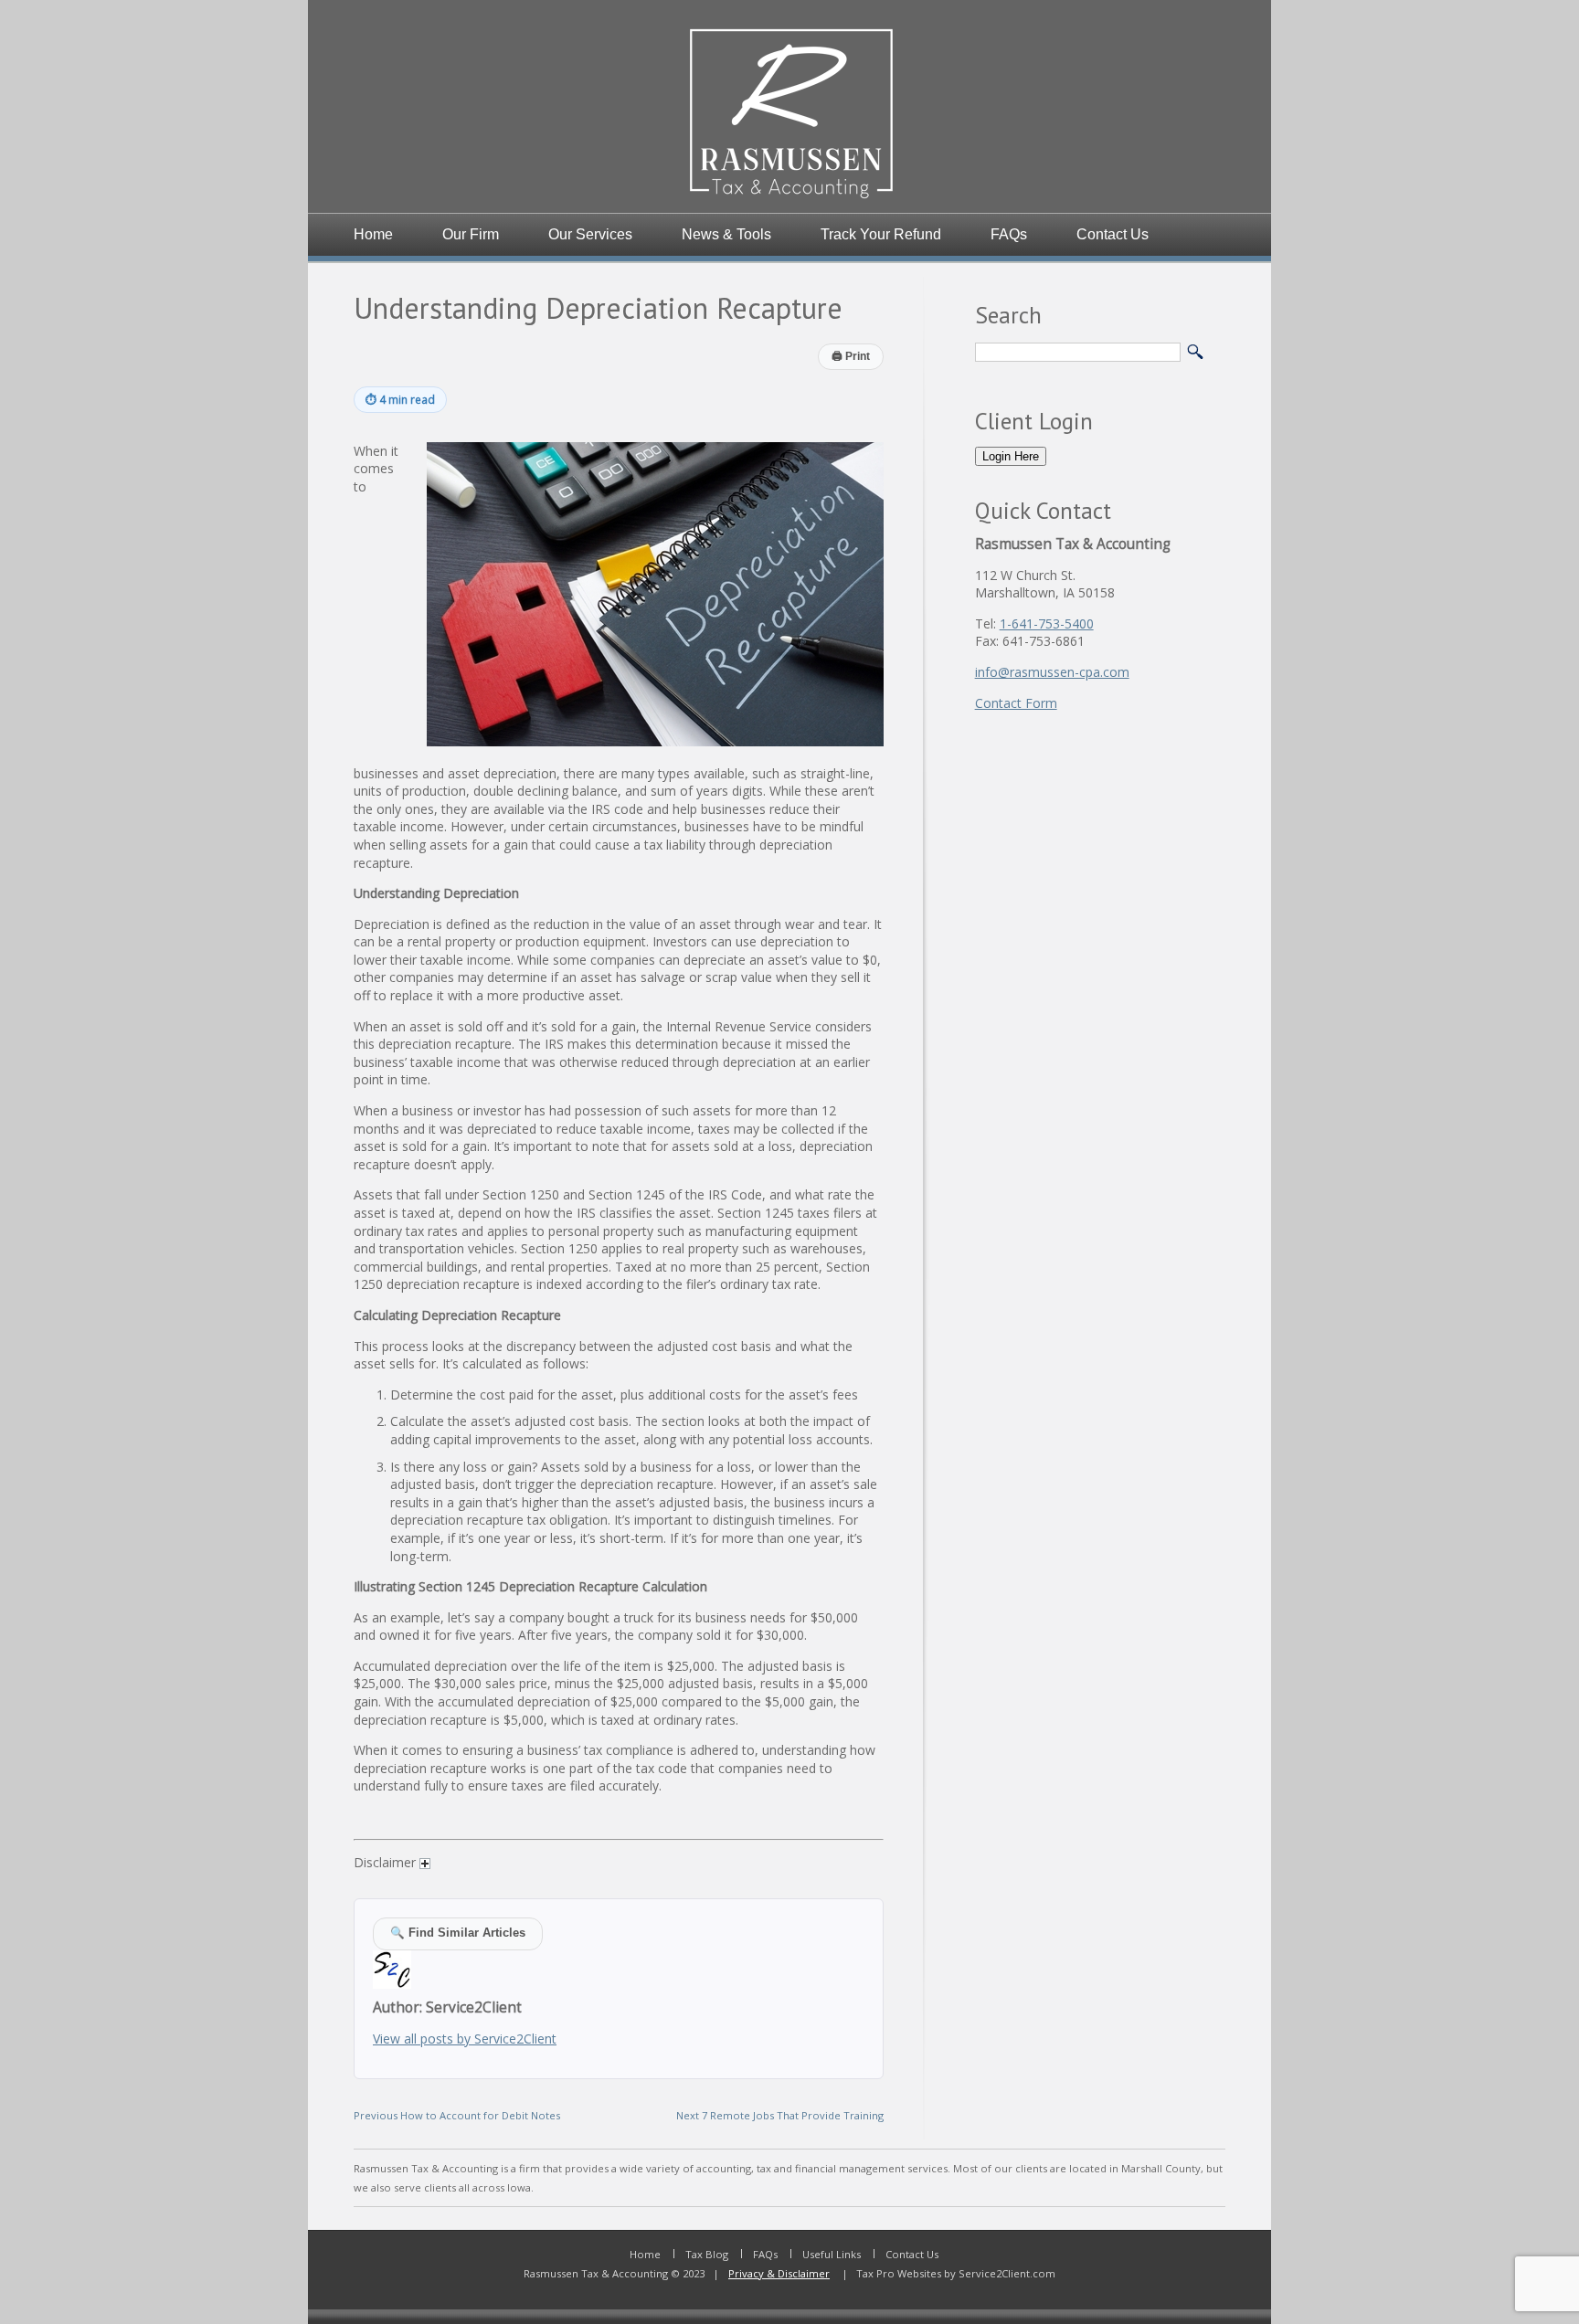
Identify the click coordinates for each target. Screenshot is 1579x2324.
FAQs (1009, 234)
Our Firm (471, 234)
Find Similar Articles (458, 1933)
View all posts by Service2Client (465, 2039)
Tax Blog (707, 2254)
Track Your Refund (881, 234)
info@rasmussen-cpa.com (1052, 672)
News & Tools (726, 234)
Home (373, 234)
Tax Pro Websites (897, 2273)
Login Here (1011, 456)
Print (851, 356)
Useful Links (832, 2254)
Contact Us (1113, 234)
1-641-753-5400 (1047, 623)
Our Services (590, 234)
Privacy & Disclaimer (779, 2273)
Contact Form (1016, 703)
